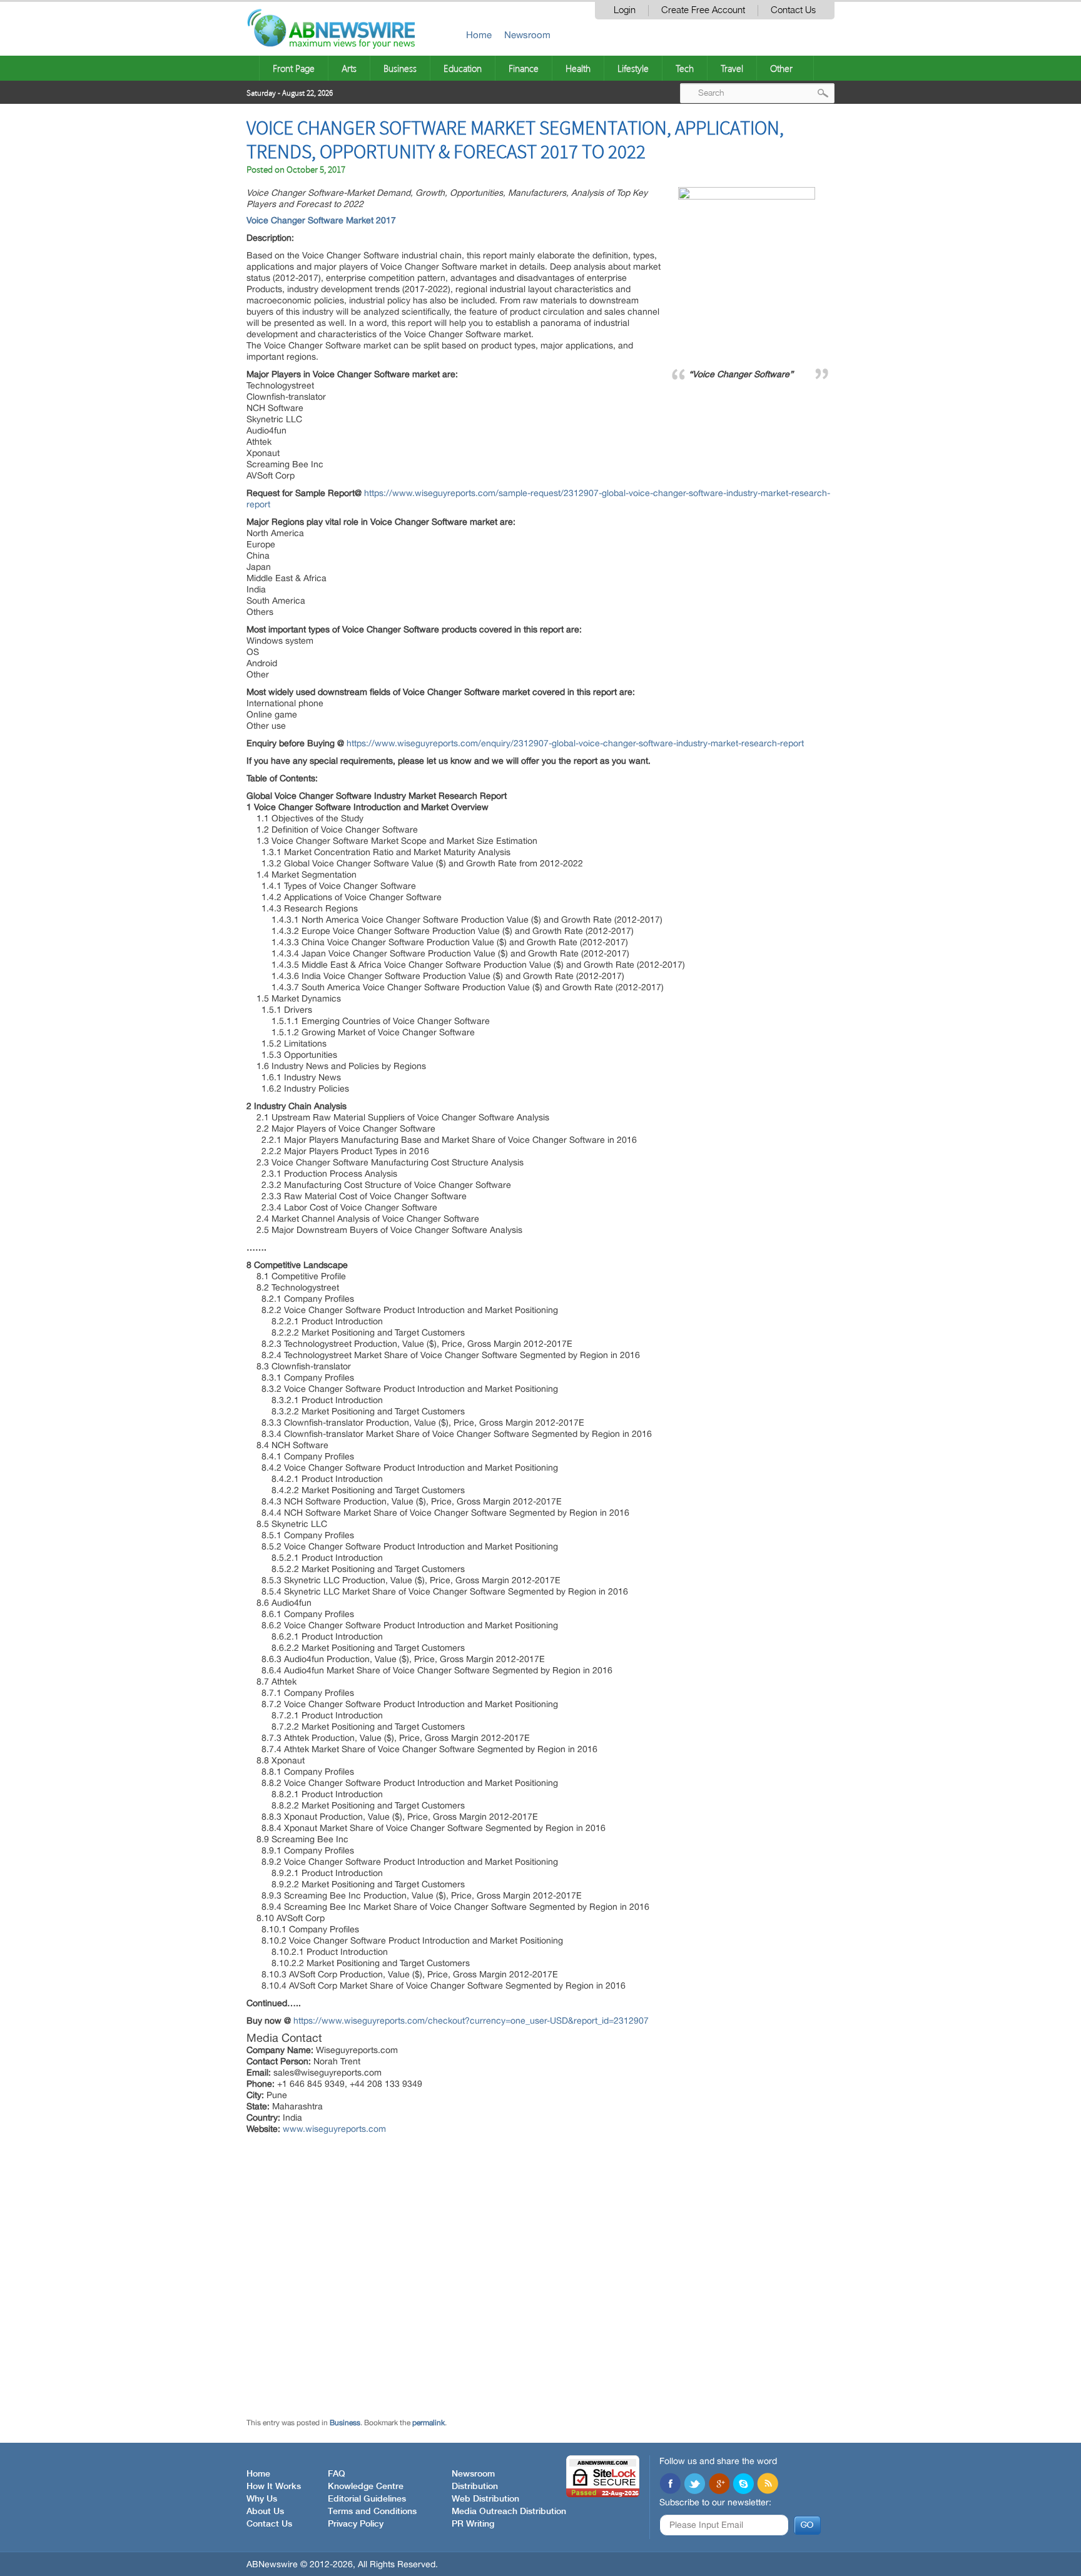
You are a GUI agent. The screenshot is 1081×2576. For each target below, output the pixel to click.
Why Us (262, 2499)
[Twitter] (694, 2485)
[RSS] (768, 2485)
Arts (349, 68)
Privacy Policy (356, 2524)
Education (463, 68)
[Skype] (743, 2485)
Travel (732, 68)
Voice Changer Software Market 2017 (321, 220)
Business (400, 68)
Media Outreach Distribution (509, 2512)
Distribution (475, 2487)
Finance (524, 68)
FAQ (337, 2474)
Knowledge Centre (366, 2487)
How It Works (274, 2487)
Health (578, 68)
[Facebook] (670, 2485)
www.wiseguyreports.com (334, 2129)
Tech (685, 68)
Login (625, 10)
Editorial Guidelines (367, 2499)
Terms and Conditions (372, 2512)
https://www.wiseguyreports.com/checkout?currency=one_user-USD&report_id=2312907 (471, 2021)
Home (479, 35)
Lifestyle (633, 68)
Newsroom (527, 35)
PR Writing (473, 2524)
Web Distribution (485, 2499)
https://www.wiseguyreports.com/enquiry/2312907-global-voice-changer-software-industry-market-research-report (575, 743)
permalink (429, 2423)
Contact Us (793, 10)
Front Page (294, 68)
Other (781, 68)
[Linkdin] (719, 2485)
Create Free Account (703, 10)
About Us (265, 2512)
